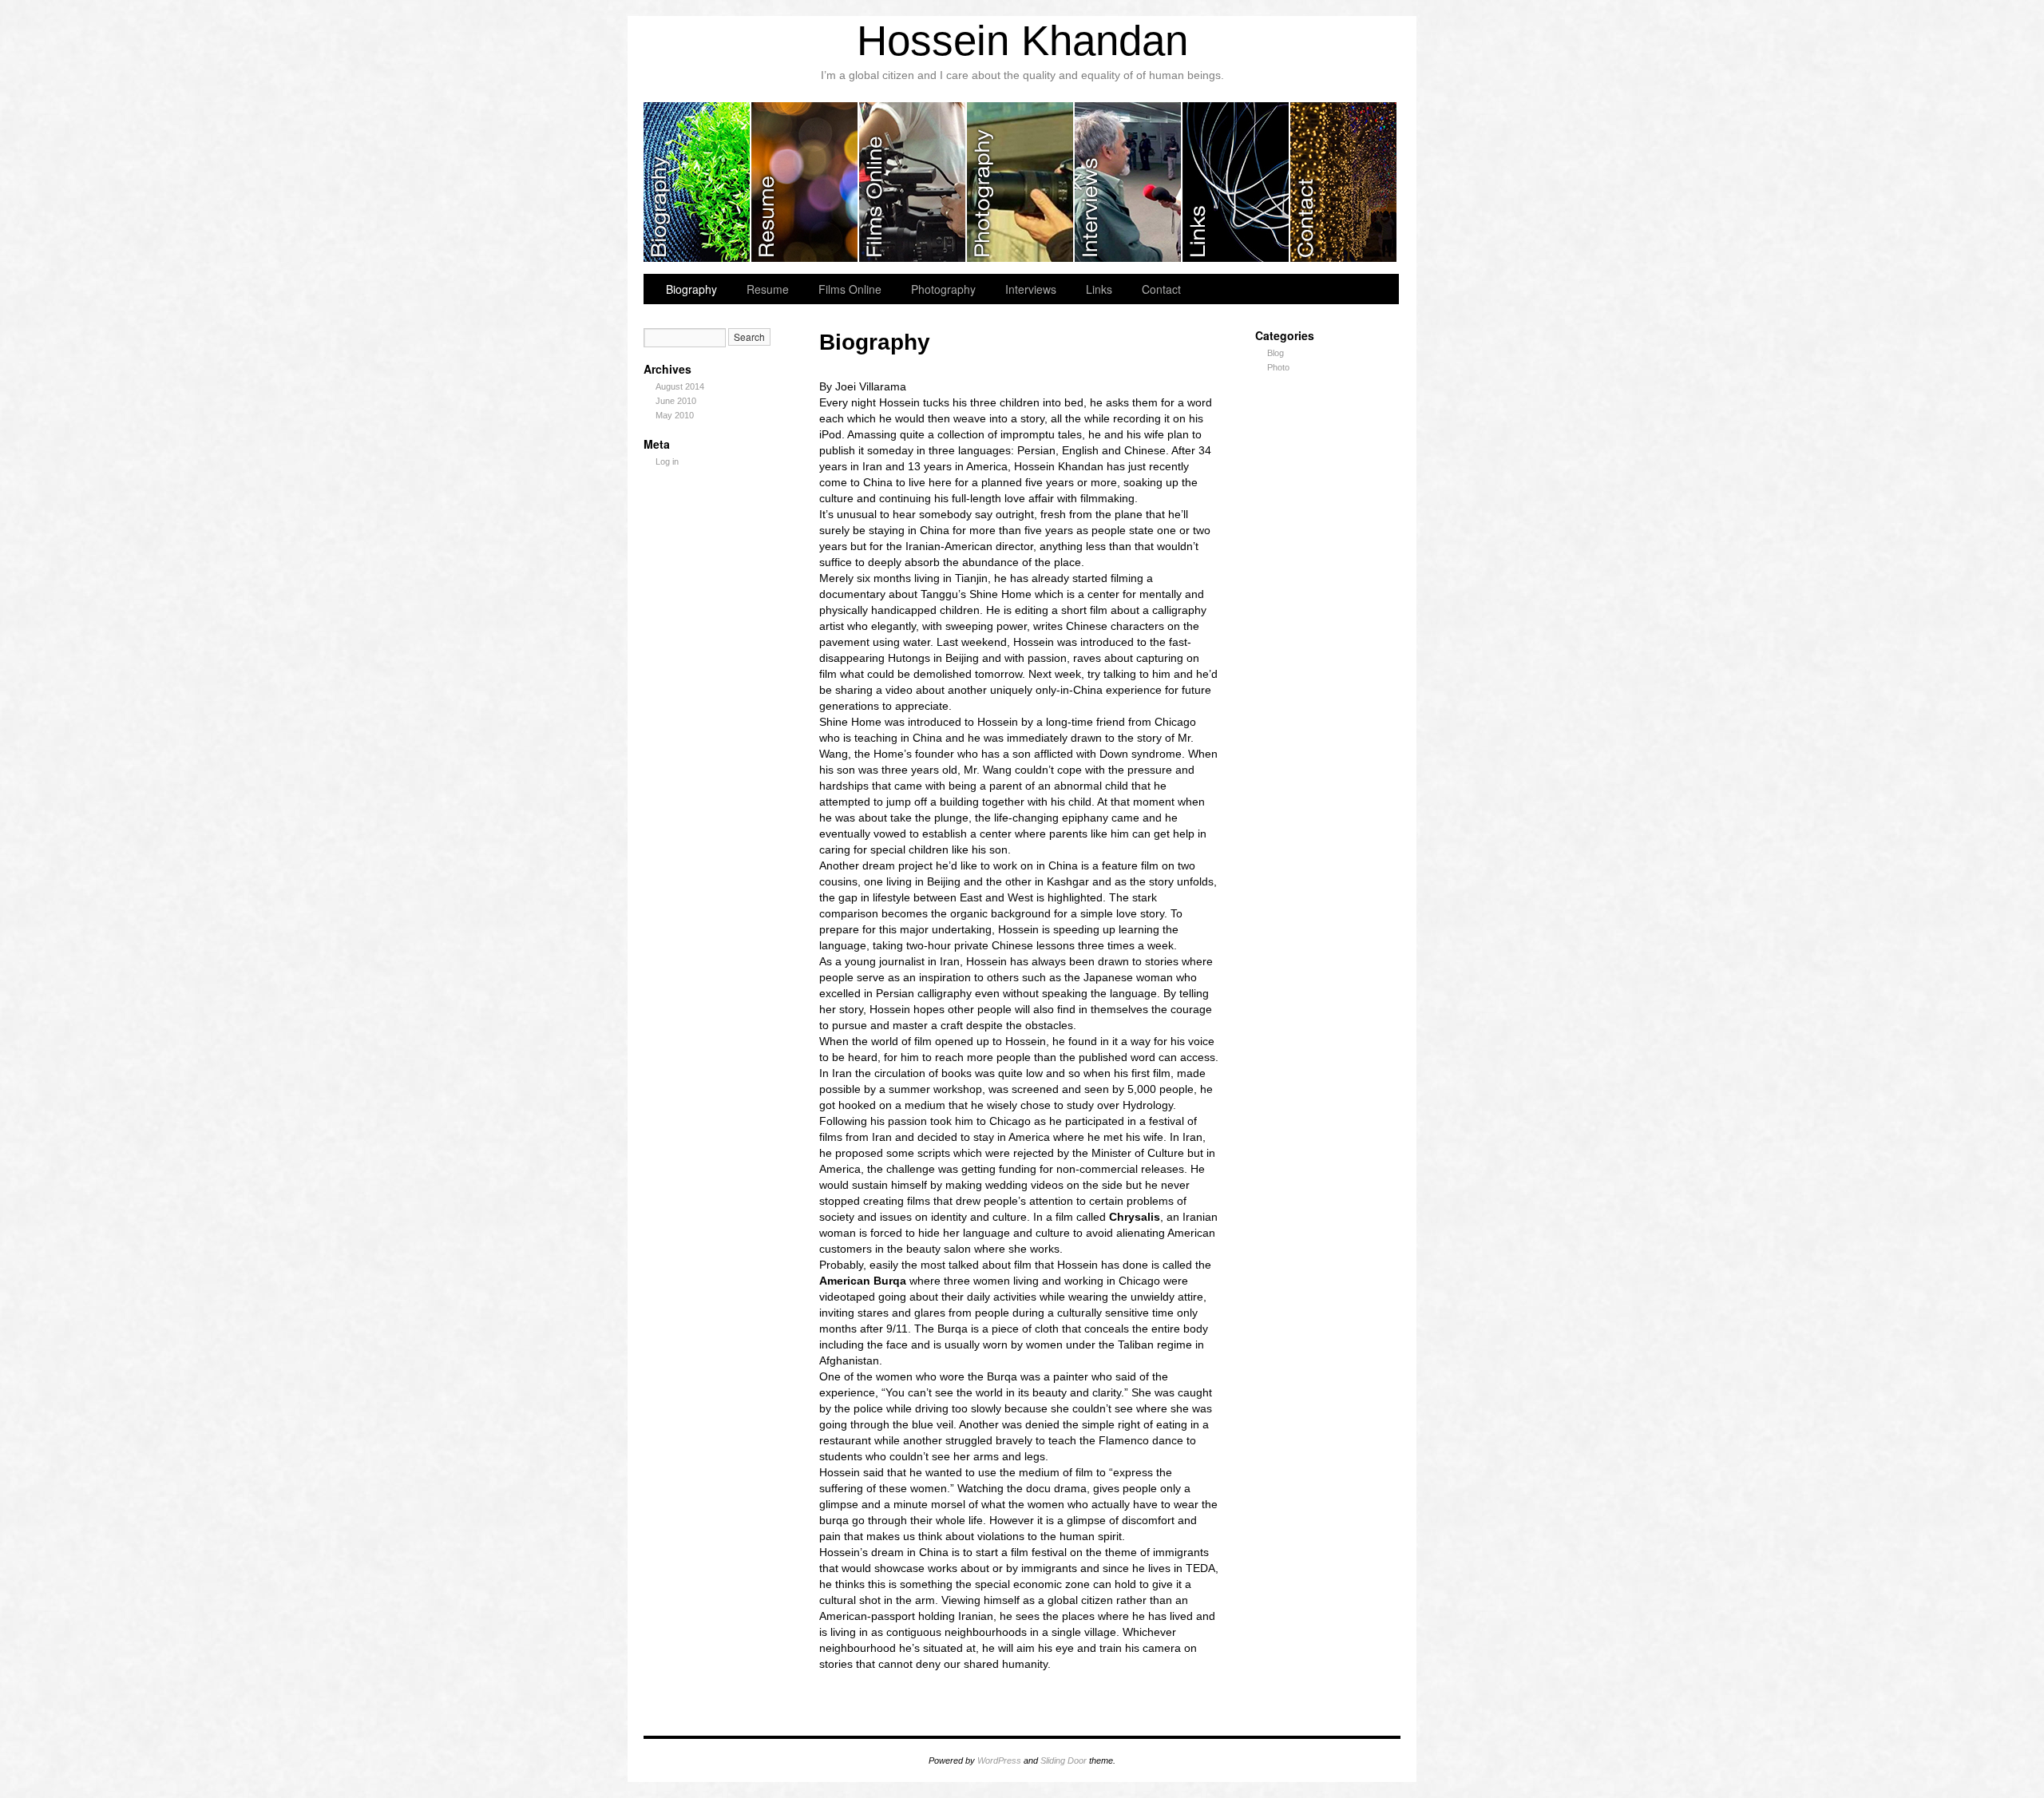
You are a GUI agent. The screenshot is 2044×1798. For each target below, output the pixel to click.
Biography (697, 182)
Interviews (1129, 182)
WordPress (999, 1760)
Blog (1276, 353)
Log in (667, 461)
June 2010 (676, 401)
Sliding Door (1064, 1760)
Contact (1343, 182)
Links (1236, 182)
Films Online (913, 182)
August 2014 (680, 386)
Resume (805, 182)
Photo (1278, 367)
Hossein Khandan (1022, 40)
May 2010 (675, 415)
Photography (1021, 182)
